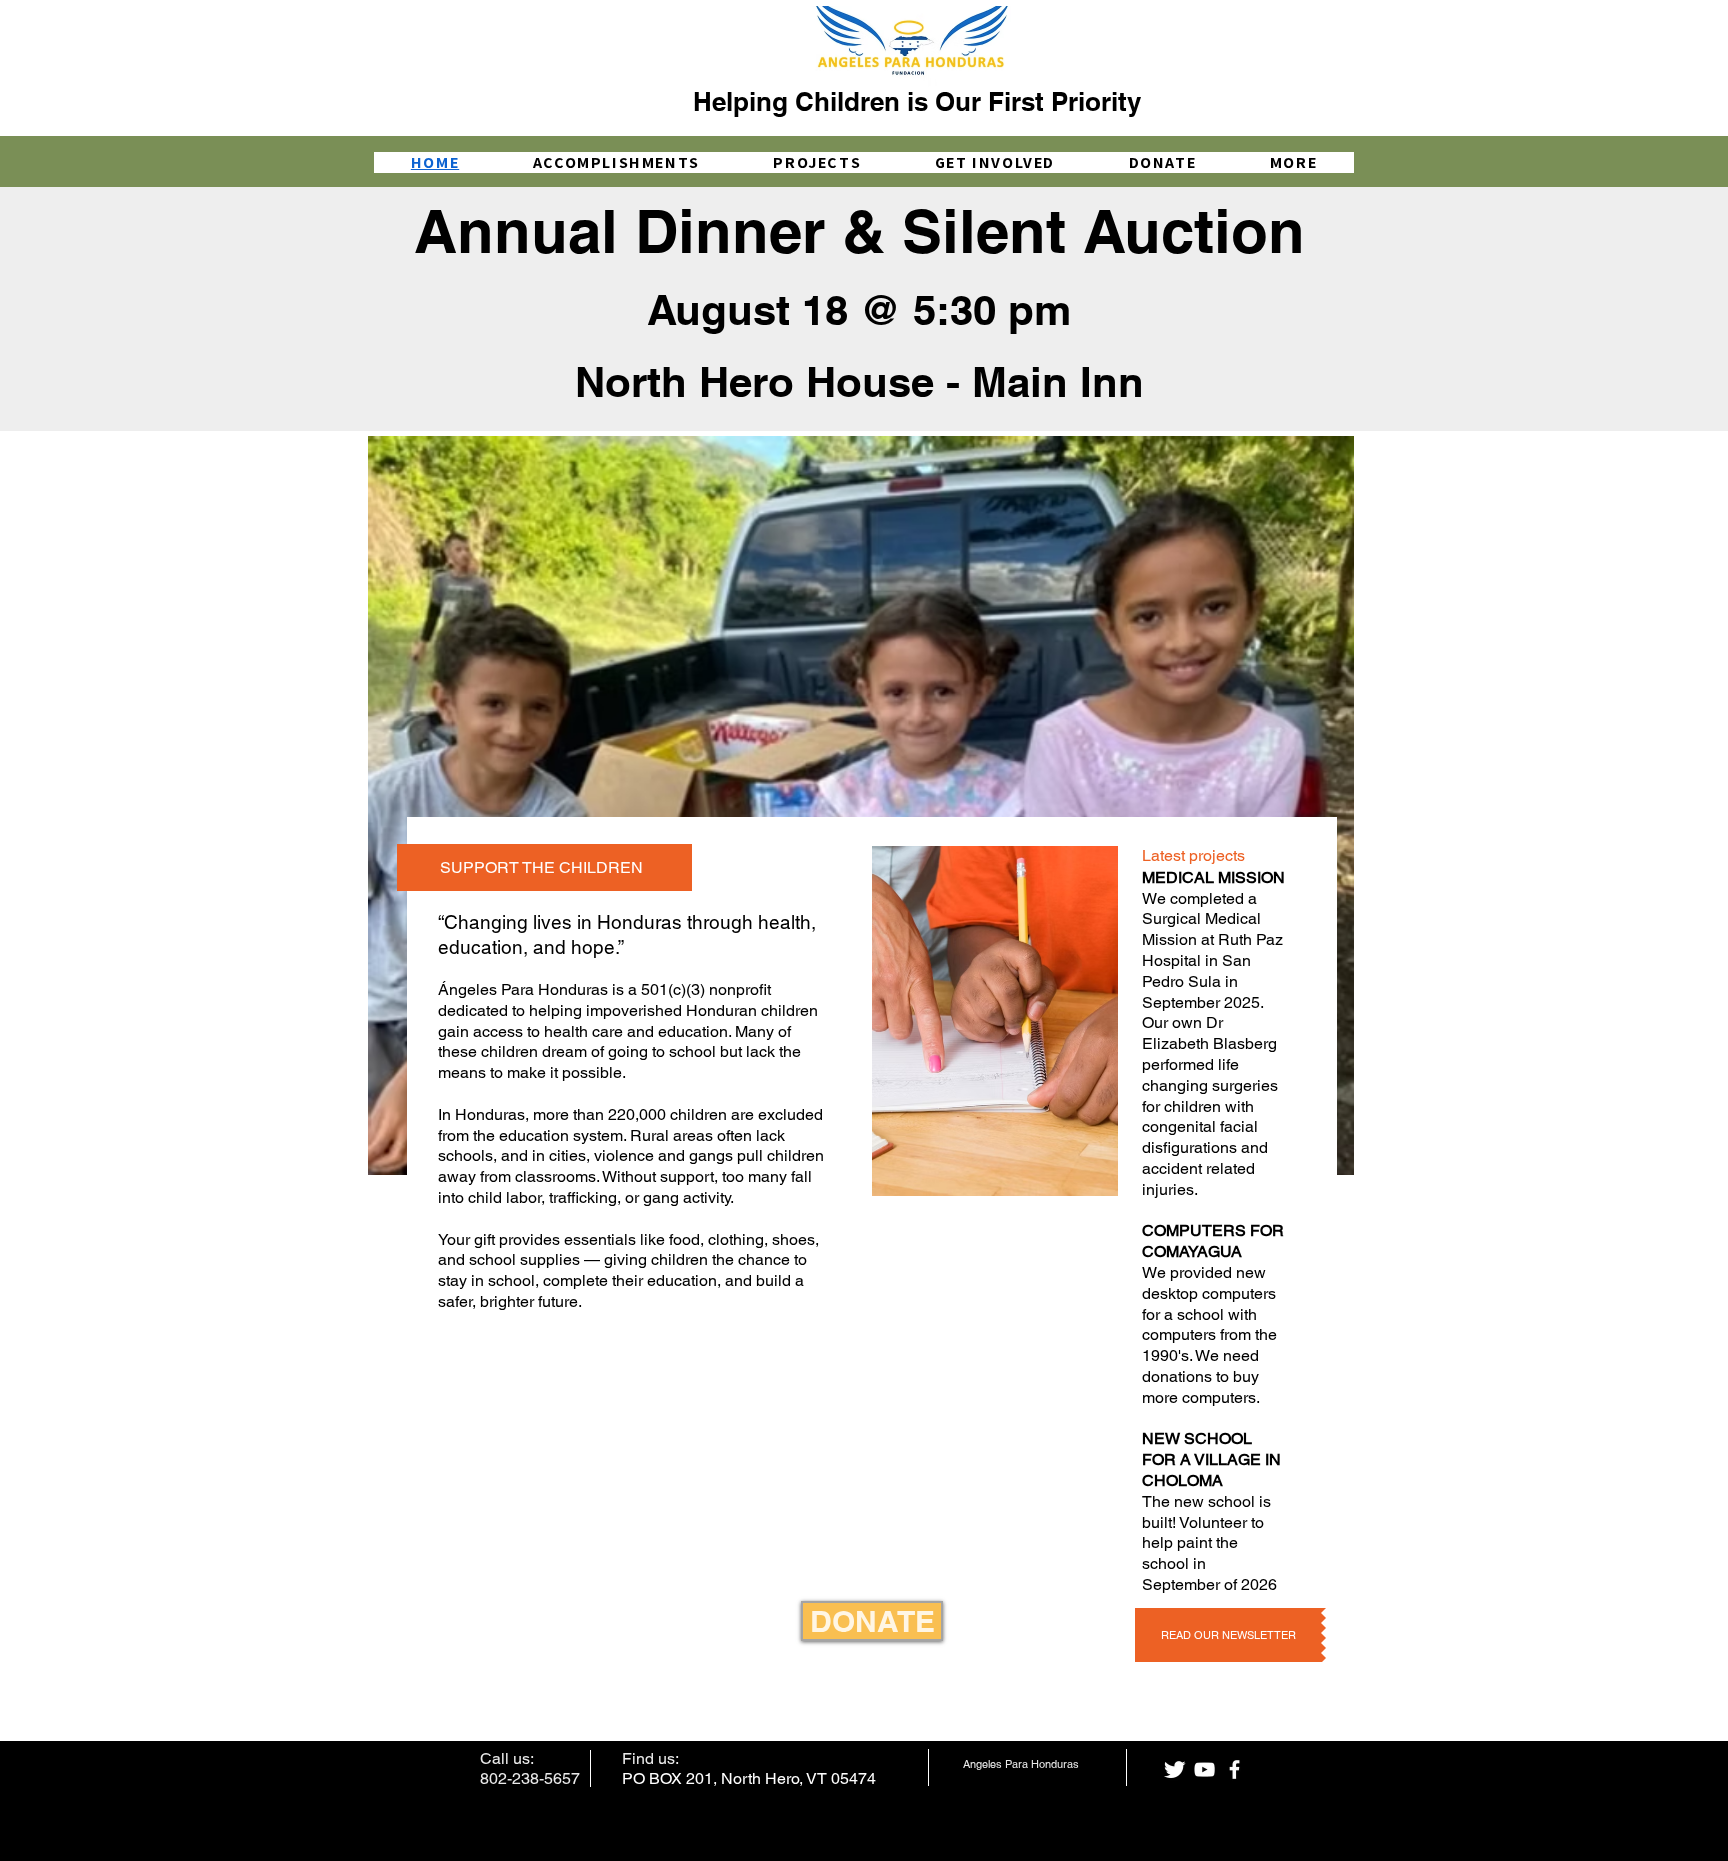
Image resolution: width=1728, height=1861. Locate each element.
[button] (1293, 162)
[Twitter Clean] (1174, 1769)
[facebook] (1234, 1769)
